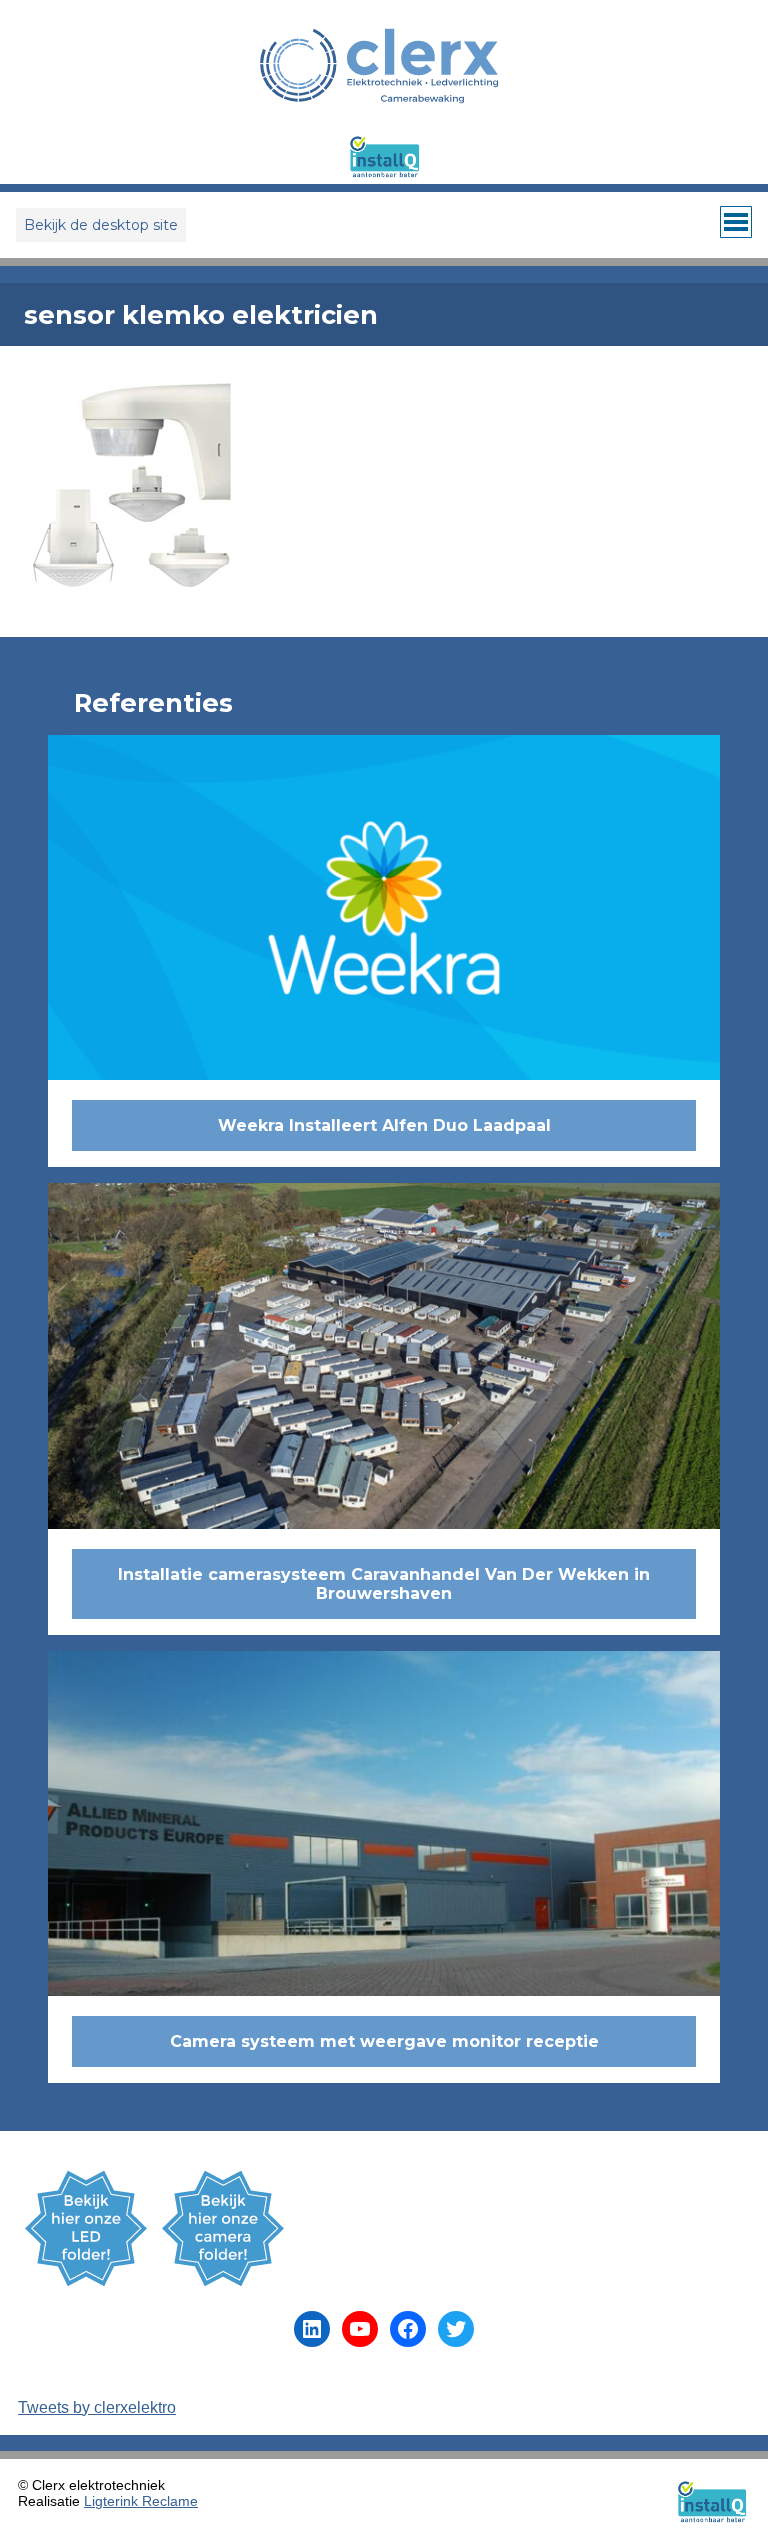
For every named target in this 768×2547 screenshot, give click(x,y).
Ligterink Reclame (141, 2501)
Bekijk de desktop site (101, 225)
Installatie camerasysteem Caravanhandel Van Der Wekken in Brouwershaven (384, 1584)
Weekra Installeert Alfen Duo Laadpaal (384, 1125)
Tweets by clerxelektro (97, 2407)
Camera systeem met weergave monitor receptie (384, 2041)
